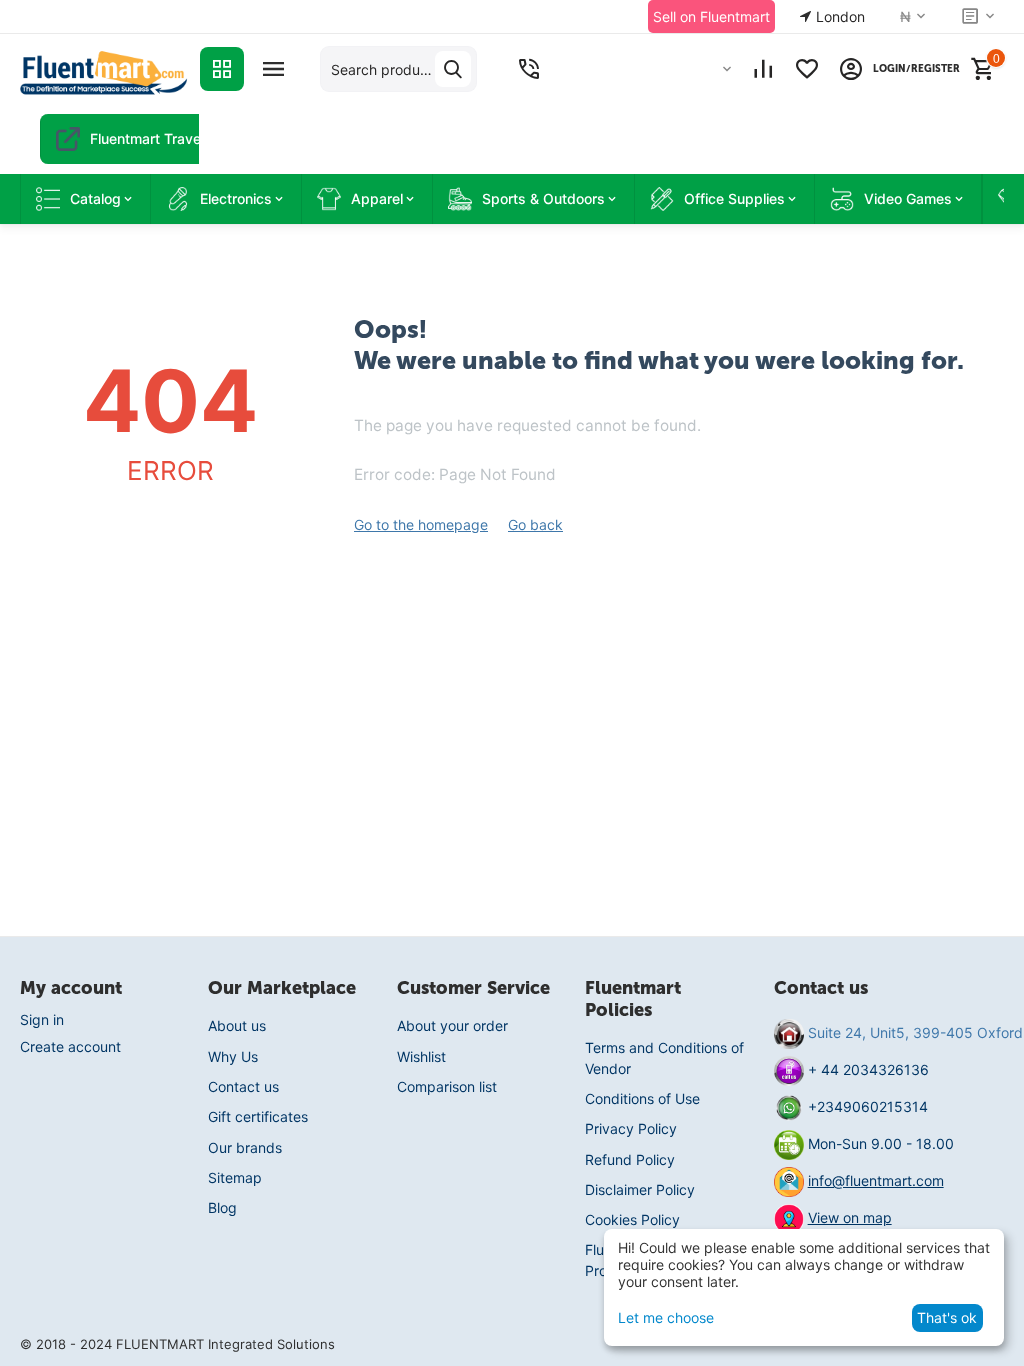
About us (237, 1025)
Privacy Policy (631, 1128)
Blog (222, 1207)
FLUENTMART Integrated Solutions (225, 1344)
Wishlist (421, 1056)
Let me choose (666, 1317)
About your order (452, 1025)
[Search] (453, 69)
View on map (850, 1217)
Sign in (42, 1019)
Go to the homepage (421, 524)
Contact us (243, 1086)
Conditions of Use (642, 1098)
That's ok (947, 1317)
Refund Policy (630, 1159)
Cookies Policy (632, 1219)
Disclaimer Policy (640, 1189)
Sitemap (235, 1177)
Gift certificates (258, 1116)
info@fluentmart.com (876, 1180)
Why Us (233, 1056)
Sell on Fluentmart (711, 16)
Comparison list (447, 1086)
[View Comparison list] (763, 69)
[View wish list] (807, 69)
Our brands (245, 1147)
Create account (70, 1046)
